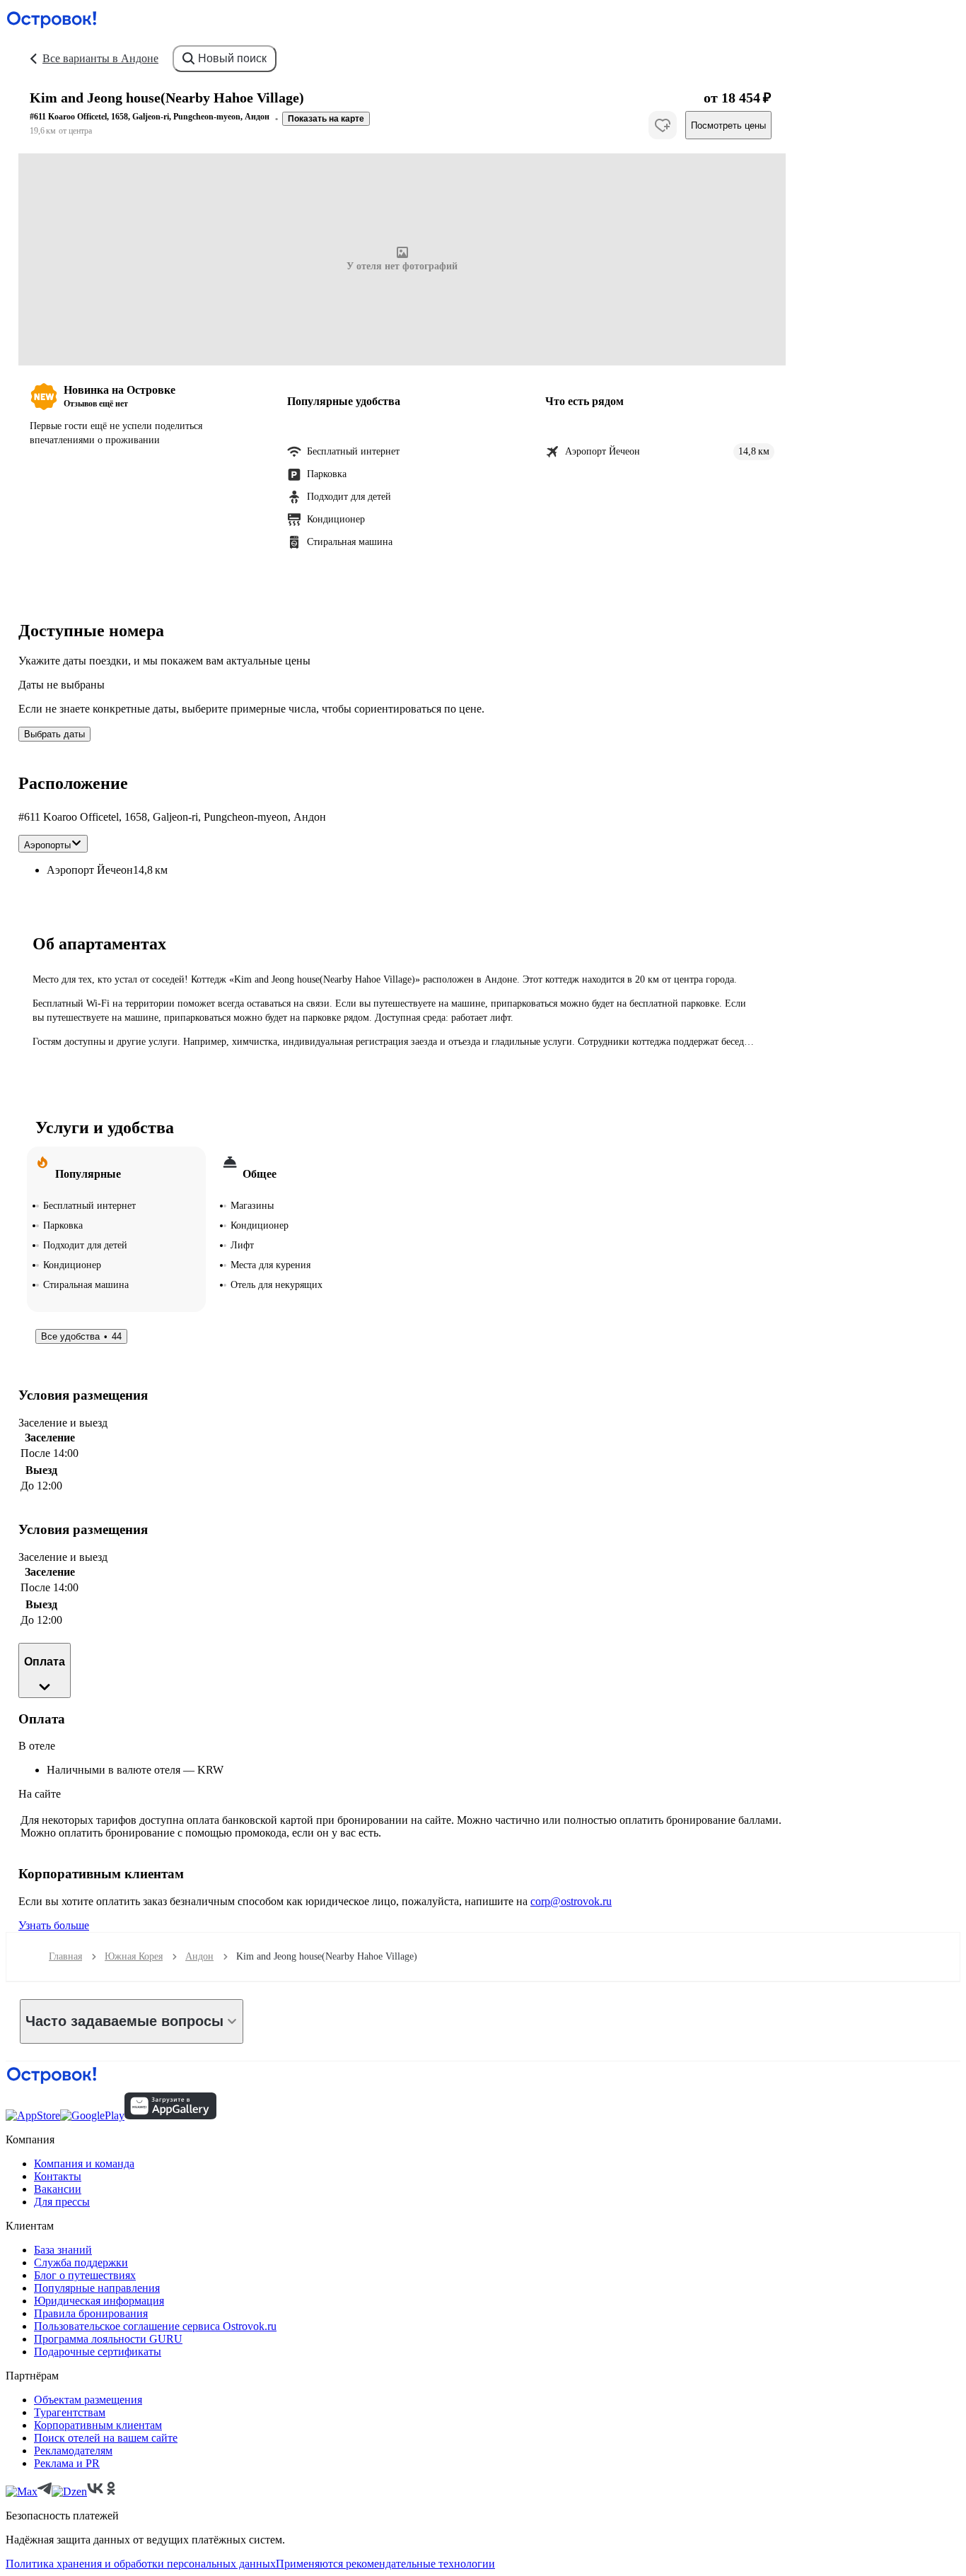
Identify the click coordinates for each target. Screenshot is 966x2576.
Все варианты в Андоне (100, 58)
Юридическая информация (99, 2301)
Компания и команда (84, 2164)
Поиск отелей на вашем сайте (106, 2438)
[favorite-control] (663, 125)
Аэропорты (47, 845)
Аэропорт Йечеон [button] (90, 870)
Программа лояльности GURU (108, 2339)
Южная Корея (134, 1956)
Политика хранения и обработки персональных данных (141, 2564)
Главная (65, 1956)
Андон (199, 1956)
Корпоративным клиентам (98, 2425)
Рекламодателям (73, 2451)
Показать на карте (326, 119)
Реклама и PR (67, 2463)
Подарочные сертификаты (98, 2352)
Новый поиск (232, 58)
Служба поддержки (81, 2262)
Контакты (58, 2176)
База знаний (63, 2250)
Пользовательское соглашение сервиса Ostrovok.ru (155, 2326)
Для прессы (62, 2202)
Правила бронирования (91, 2313)
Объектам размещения (88, 2400)
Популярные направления (97, 2288)
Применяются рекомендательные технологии (385, 2564)
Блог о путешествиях (85, 2275)
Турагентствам (70, 2412)
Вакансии (58, 2189)
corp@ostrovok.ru (571, 1901)
